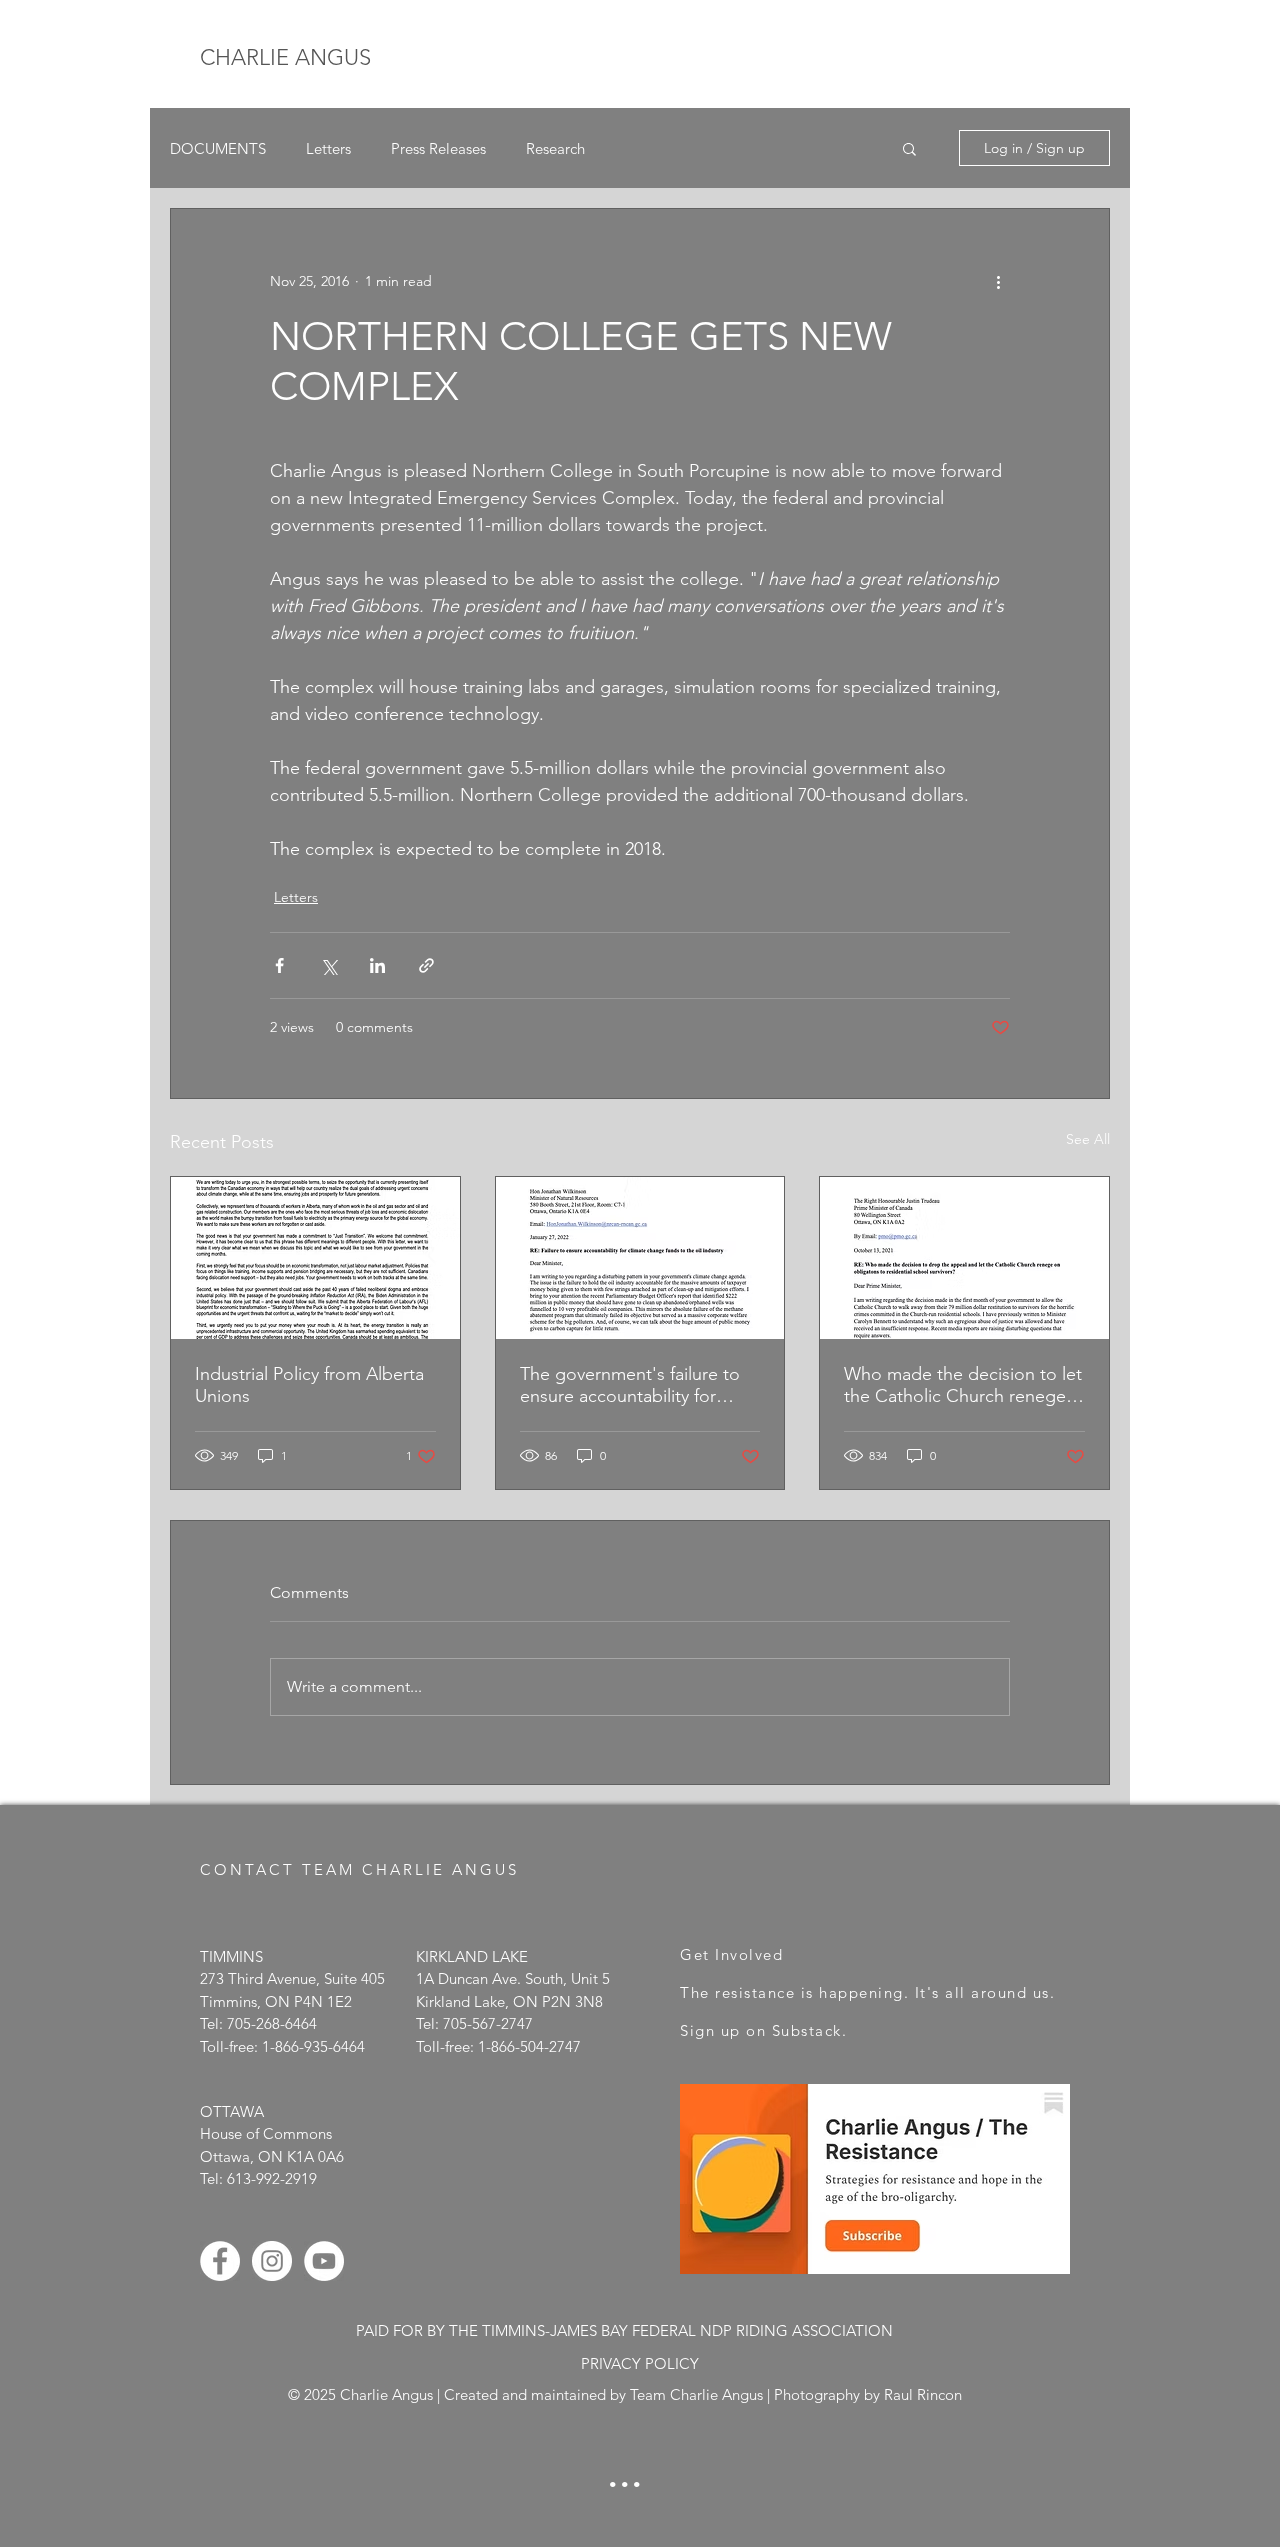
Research (555, 148)
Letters (328, 148)
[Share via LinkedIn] (377, 965)
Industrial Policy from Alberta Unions (309, 1385)
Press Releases (438, 148)
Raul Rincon (923, 2394)
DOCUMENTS (218, 148)
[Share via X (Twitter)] (328, 965)
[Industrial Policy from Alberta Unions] (315, 1258)
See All (1088, 1139)
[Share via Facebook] (279, 965)
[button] (909, 148)
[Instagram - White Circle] (272, 2261)
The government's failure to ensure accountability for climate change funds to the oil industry (631, 1385)
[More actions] (998, 281)
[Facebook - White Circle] (220, 2261)
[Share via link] (426, 965)
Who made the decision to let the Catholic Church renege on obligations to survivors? (963, 1385)
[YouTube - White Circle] (324, 2261)
